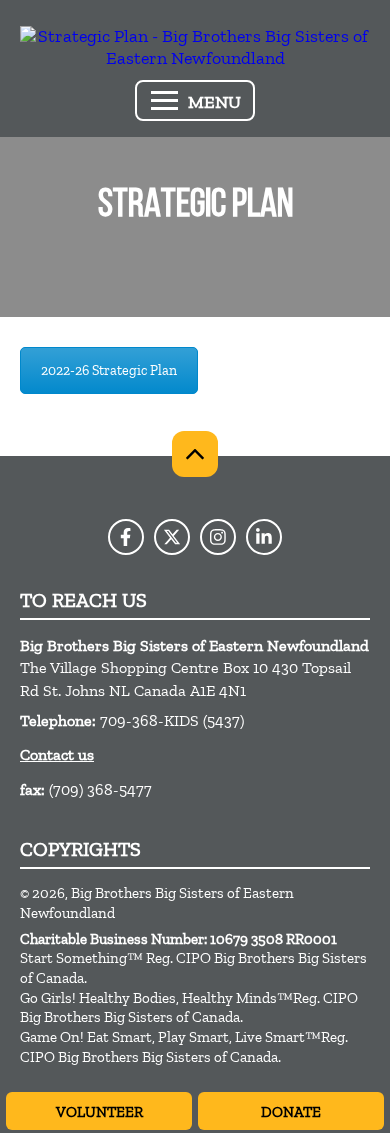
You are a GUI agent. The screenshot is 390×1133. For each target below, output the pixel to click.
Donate (291, 1112)
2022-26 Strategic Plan (109, 370)
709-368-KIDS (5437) (172, 720)
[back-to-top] (195, 454)
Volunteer (99, 1112)
